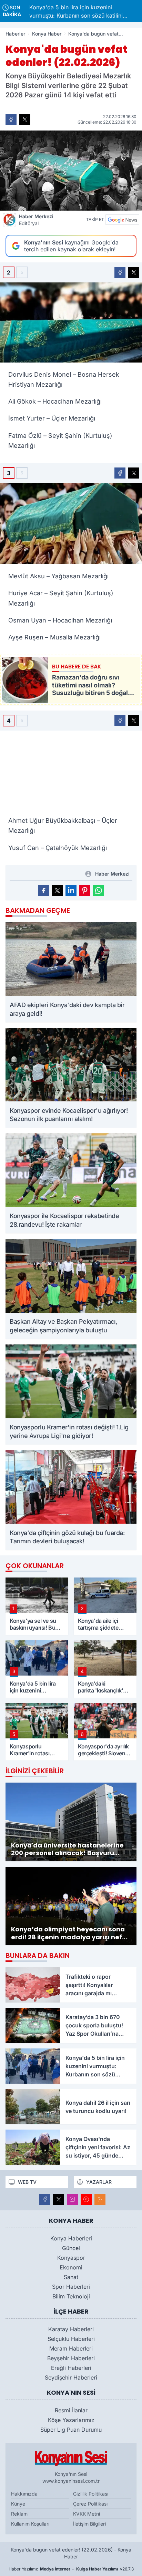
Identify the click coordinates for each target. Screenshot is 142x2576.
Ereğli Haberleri (71, 2368)
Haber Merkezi (36, 220)
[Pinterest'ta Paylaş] (85, 890)
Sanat (71, 2277)
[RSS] (100, 2199)
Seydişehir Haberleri (71, 2377)
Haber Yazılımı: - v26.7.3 (71, 2569)
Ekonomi (71, 2267)
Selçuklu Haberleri (71, 2339)
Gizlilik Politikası (91, 2494)
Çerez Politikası (90, 2504)
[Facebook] (45, 2199)
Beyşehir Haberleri (71, 2358)
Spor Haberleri (71, 2287)
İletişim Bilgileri (89, 2524)
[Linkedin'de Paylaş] (71, 890)
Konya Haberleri (71, 2238)
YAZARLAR (99, 2182)
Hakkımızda (24, 2494)
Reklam (19, 2514)
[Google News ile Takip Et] (122, 220)
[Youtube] (86, 2199)
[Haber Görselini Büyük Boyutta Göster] (71, 171)
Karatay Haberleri (71, 2329)
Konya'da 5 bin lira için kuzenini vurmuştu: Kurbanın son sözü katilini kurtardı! (50, 11)
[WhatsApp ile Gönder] (99, 890)
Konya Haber (47, 34)
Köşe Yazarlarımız (71, 2420)
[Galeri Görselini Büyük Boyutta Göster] (71, 322)
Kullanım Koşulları (30, 2524)
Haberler (15, 34)
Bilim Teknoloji (71, 2296)
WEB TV (27, 2182)
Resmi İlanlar (71, 2410)
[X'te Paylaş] (25, 119)
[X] (59, 2199)
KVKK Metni (87, 2514)
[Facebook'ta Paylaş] (11, 119)
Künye (18, 2504)
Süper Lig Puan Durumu (71, 2430)
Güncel (71, 2248)
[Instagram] (72, 2199)
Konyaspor (71, 2258)
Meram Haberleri (71, 2348)
